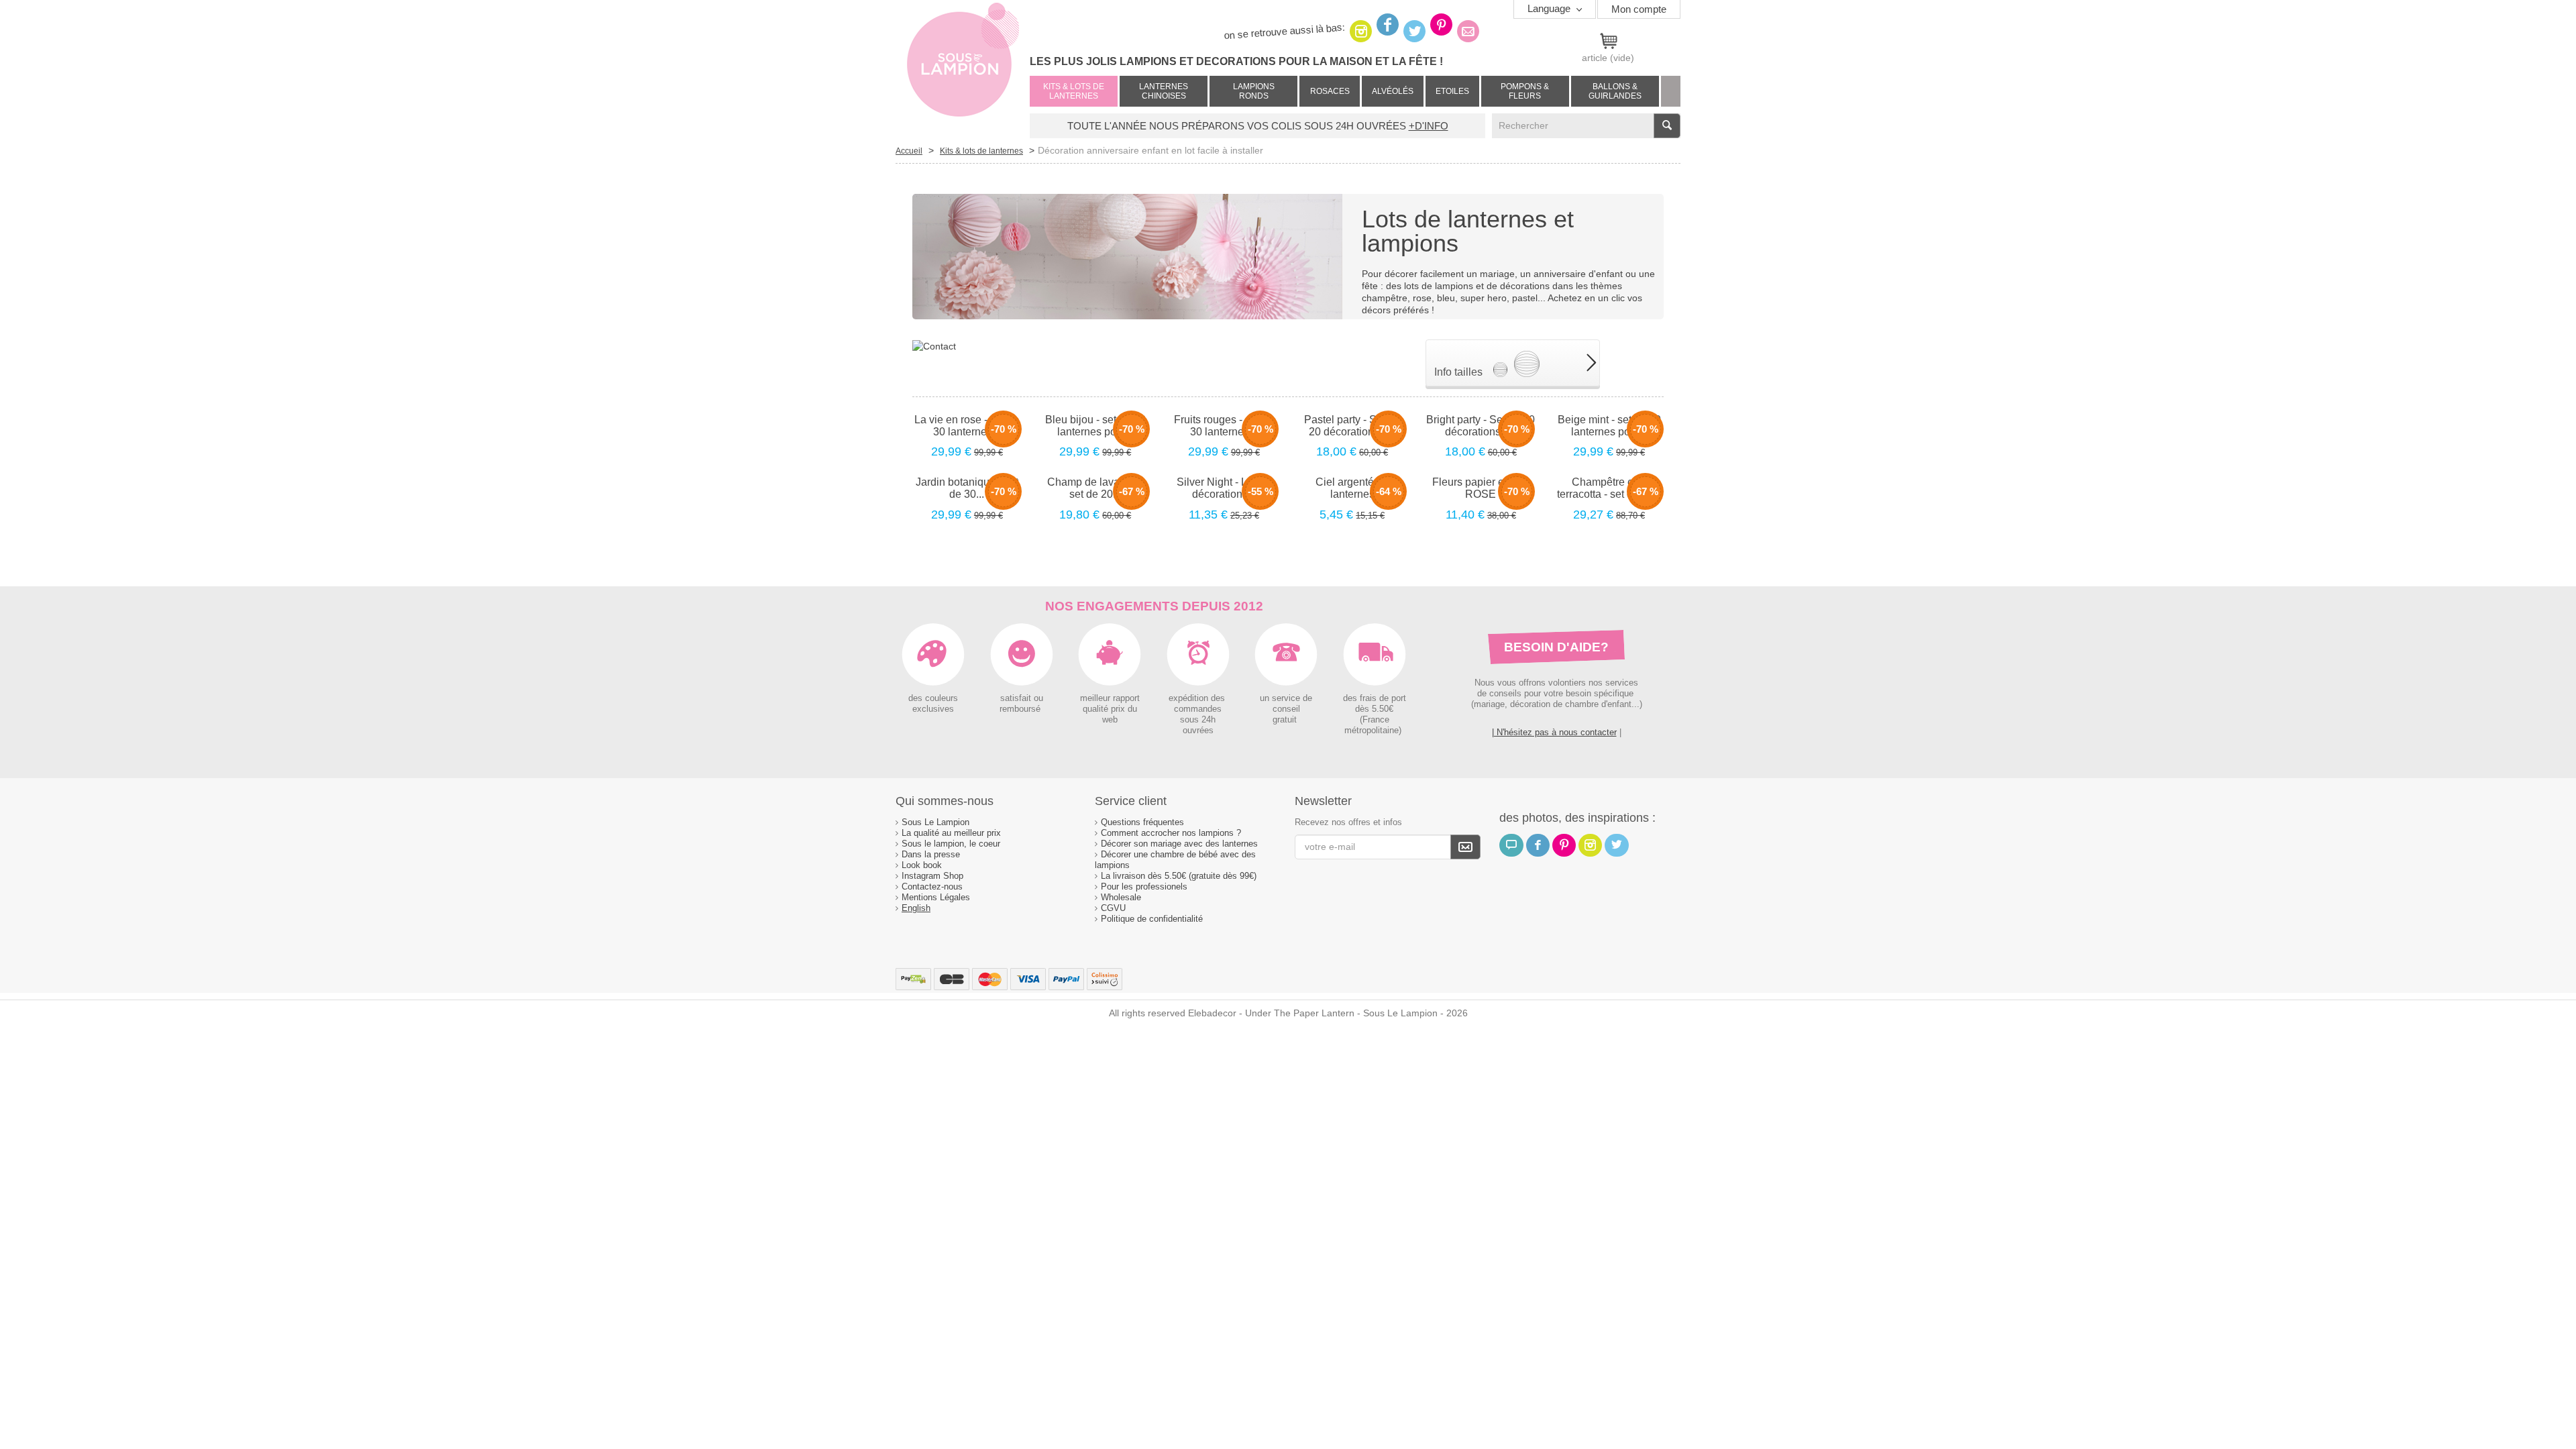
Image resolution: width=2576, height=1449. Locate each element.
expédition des (1198, 698)
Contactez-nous (932, 887)
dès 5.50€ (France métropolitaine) (1374, 720)
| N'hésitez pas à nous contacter (1554, 732)
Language (1550, 8)
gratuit (1286, 720)
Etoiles (1452, 91)
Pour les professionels (1144, 887)
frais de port (1382, 698)
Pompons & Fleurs (1525, 91)
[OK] (1465, 847)
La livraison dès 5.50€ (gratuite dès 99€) (1179, 876)
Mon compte (1639, 9)
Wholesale (1121, 897)
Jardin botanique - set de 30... (967, 488)
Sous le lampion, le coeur (951, 844)
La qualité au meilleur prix (951, 833)
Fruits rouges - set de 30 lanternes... (1224, 426)
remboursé (1021, 709)
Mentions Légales (936, 897)
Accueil (909, 151)
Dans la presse (931, 854)
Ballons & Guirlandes (1615, 91)
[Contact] (934, 345)
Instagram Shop (932, 876)
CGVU (1113, 908)
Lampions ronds (1254, 91)
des (1350, 698)
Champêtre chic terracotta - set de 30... (1609, 488)
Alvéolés (1393, 91)
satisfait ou (1022, 698)
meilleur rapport (1110, 698)
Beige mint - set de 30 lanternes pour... (1609, 426)
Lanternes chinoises (1164, 91)
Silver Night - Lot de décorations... (1224, 488)
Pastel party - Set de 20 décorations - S (1352, 426)
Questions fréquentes (1142, 822)
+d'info (1429, 126)
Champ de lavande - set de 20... (1095, 488)
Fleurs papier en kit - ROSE (1481, 488)
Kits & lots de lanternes (1074, 91)
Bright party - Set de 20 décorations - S (1481, 426)
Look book (922, 865)
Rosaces (1330, 91)
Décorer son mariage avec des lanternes (1179, 844)
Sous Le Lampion (935, 822)
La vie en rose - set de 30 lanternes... (967, 426)
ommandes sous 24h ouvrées (1200, 720)
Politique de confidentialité (1152, 919)
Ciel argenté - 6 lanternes (1352, 488)
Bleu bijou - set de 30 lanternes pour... (1095, 426)
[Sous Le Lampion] (963, 67)
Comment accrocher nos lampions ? (1171, 833)
